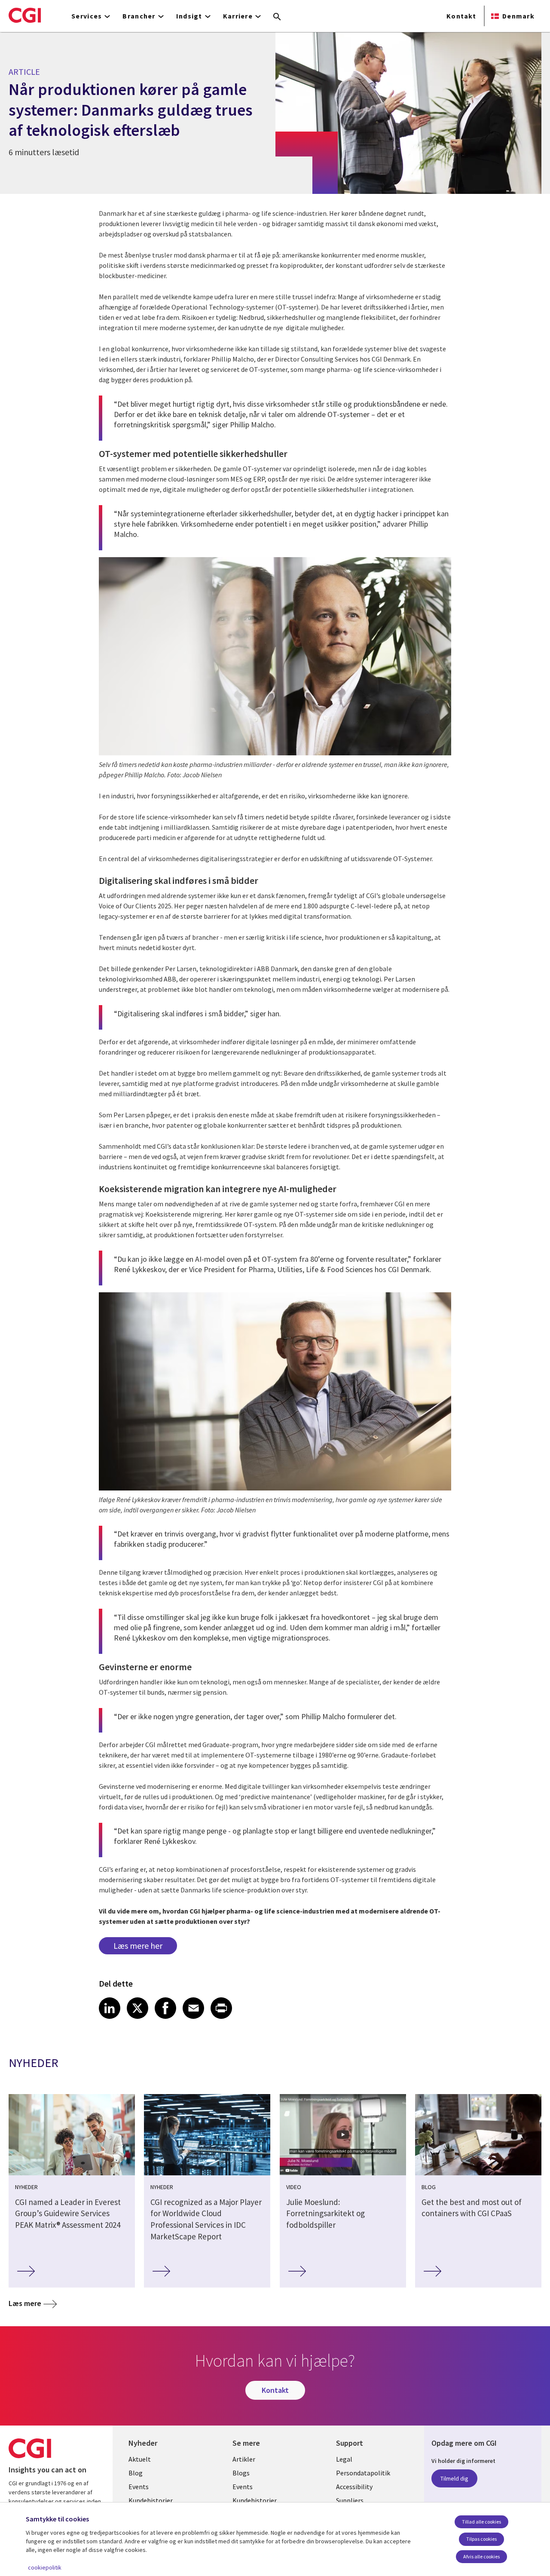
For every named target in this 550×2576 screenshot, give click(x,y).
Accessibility (354, 2487)
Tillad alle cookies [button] (481, 2522)
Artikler (244, 2459)
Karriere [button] (238, 16)
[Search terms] (277, 17)
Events (139, 2487)
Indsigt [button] (189, 16)
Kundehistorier (151, 2500)
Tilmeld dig (454, 2478)
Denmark (518, 16)
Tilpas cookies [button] (481, 2539)
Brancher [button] (139, 16)
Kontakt (461, 16)
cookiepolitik (45, 2567)
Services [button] (87, 16)
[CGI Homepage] (25, 15)
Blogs (241, 2473)
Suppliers (350, 2500)
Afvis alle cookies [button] (481, 2556)
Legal (344, 2459)
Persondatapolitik (363, 2473)
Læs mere (25, 2303)
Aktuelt (140, 2459)
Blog (136, 2473)
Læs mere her (138, 1946)
